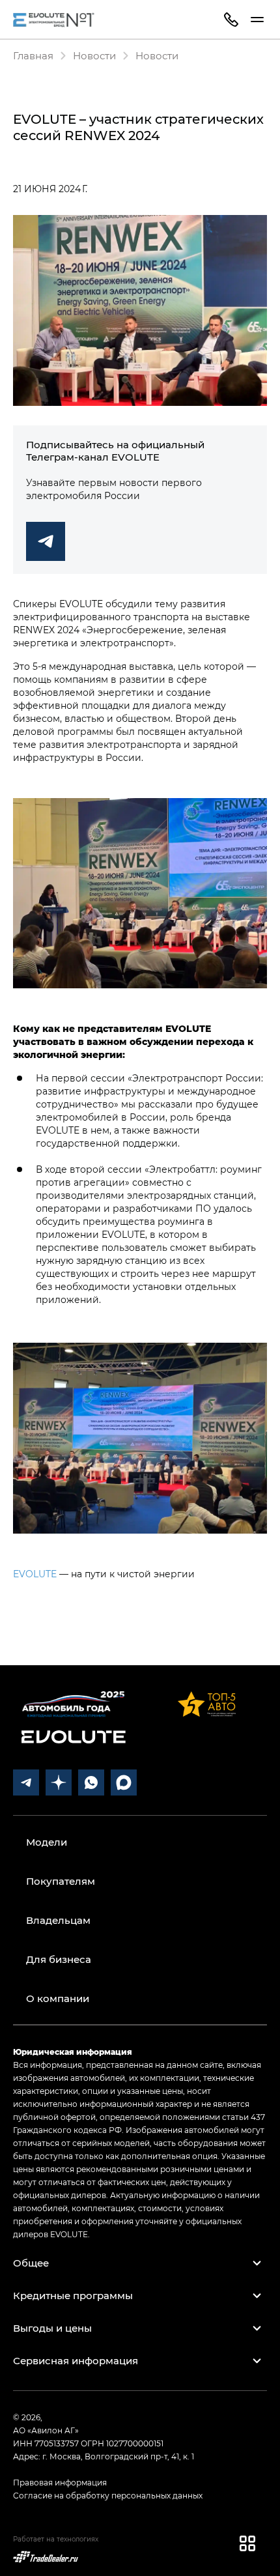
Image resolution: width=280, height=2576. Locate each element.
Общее (31, 2263)
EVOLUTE (35, 1574)
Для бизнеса (59, 1959)
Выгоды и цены (52, 2328)
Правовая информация (60, 2482)
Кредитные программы (73, 2295)
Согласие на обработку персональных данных (108, 2495)
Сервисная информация (76, 2360)
